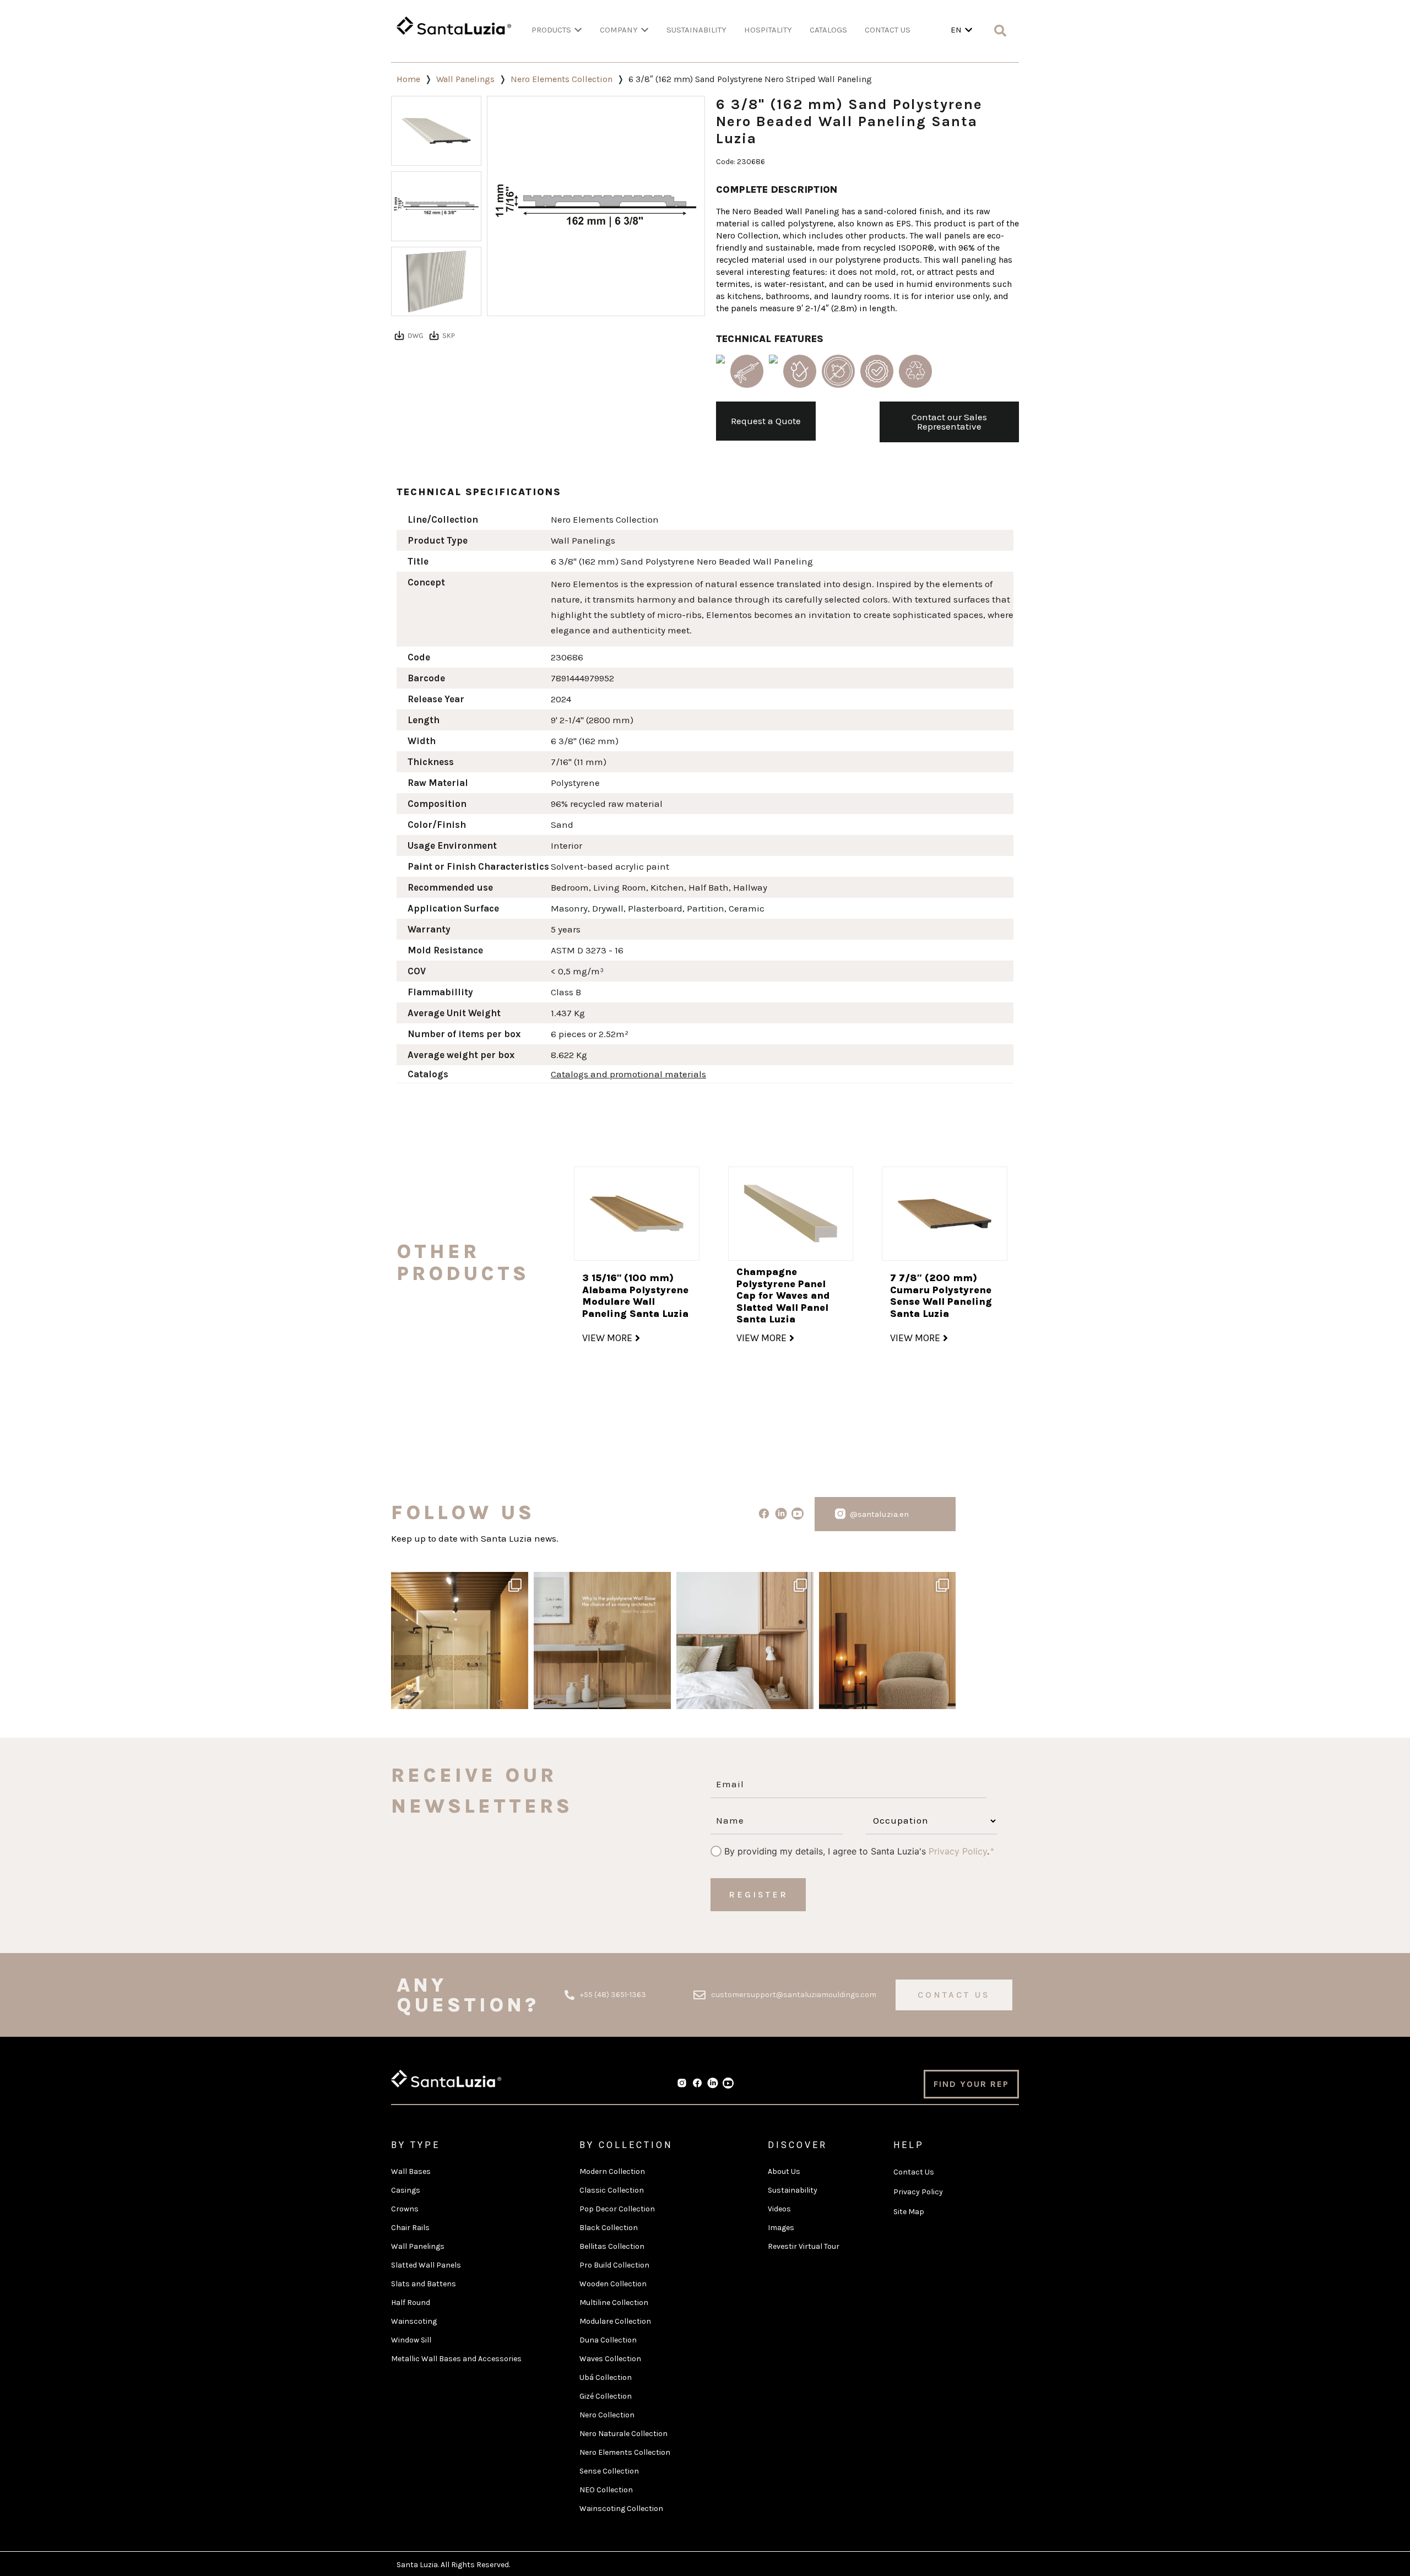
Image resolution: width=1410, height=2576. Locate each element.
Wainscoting (414, 2321)
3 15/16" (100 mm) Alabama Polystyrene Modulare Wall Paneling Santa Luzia (635, 1296)
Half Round (411, 2303)
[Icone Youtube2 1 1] (728, 2083)
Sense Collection (609, 2471)
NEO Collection (606, 2490)
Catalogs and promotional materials (628, 1074)
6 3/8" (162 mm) (585, 741)
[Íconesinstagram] (840, 1514)
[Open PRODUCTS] (578, 30)
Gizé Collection (606, 2396)
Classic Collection (612, 2190)
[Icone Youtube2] (798, 1514)
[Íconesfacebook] (697, 2083)
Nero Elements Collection (562, 79)
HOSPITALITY (768, 30)
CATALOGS (828, 30)
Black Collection (609, 2228)
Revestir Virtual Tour (804, 2246)
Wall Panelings (465, 79)
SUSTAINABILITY (696, 30)
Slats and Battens (424, 2284)
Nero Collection (607, 2415)
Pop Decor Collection (617, 2209)
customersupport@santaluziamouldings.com (794, 1995)
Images (781, 2228)
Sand (562, 825)
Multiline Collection (614, 2303)
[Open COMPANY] (645, 30)
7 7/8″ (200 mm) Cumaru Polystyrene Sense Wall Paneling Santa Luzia (941, 1296)
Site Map (909, 2212)
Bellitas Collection (612, 2246)
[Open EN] (969, 30)
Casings (406, 2190)
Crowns (405, 2209)
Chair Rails (410, 2228)
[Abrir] (460, 1640)
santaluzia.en (458, 1583)
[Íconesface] (764, 1514)
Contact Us (914, 2172)
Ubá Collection (606, 2377)
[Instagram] (517, 1696)
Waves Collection (610, 2359)
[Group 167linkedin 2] (713, 2083)
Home (408, 79)
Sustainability (793, 2190)
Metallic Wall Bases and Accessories (456, 2359)
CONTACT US (888, 30)
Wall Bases (411, 2171)
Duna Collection (608, 2340)
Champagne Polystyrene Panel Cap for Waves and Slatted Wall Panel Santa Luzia (783, 1295)
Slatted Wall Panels (426, 2265)
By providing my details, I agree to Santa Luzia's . (857, 1851)
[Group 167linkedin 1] (781, 1514)
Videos (779, 2209)
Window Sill (411, 2340)
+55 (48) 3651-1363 (613, 1995)
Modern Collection (612, 2171)
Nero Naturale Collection (623, 2434)
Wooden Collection (613, 2284)
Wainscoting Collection (621, 2509)
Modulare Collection (615, 2321)
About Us (784, 2171)
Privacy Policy (958, 1851)
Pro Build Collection (614, 2265)
